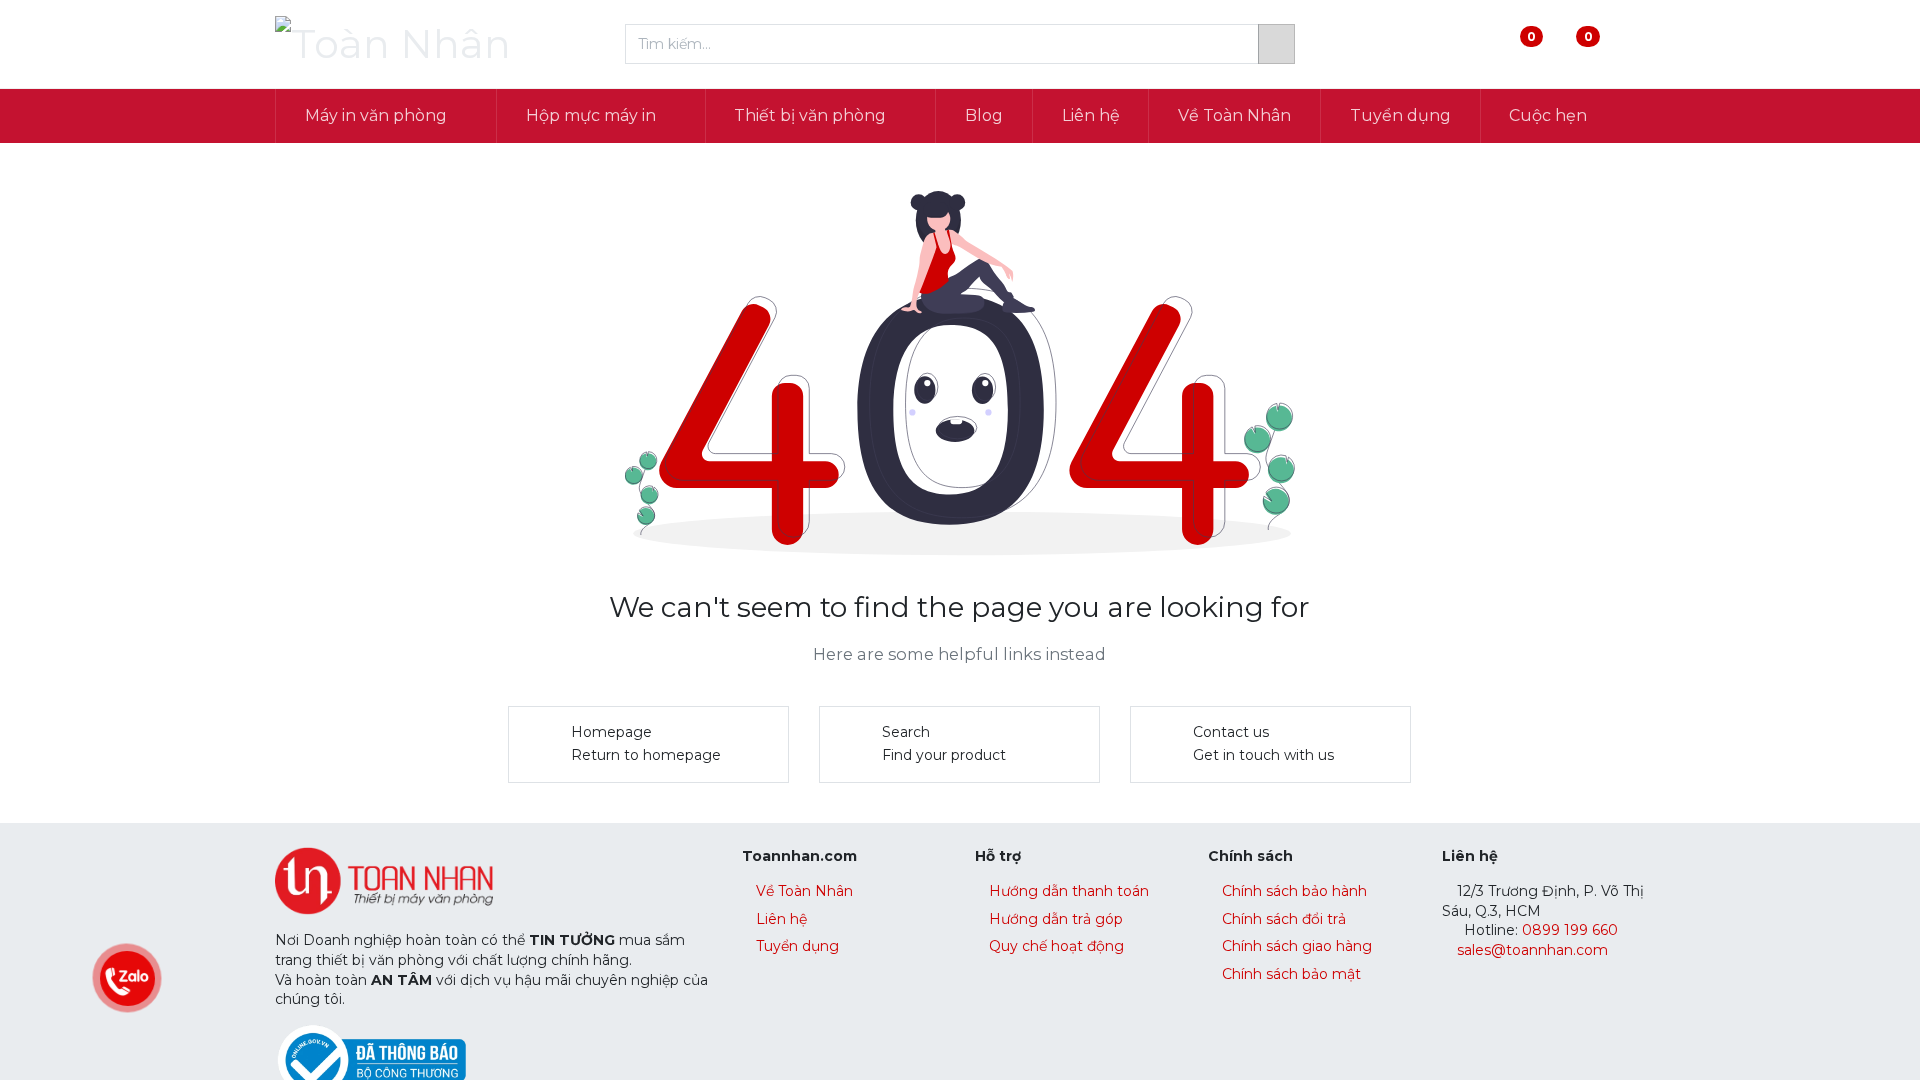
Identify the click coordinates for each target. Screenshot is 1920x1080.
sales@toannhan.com (1532, 950)
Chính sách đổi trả (1284, 919)
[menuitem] (984, 116)
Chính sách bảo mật (1291, 974)
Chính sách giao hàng (1297, 946)
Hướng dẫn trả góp (1056, 919)
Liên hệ (781, 919)
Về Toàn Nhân (804, 891)
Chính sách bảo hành (1294, 891)
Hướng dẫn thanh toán (1069, 891)
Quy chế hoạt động (1056, 946)
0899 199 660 (1568, 930)
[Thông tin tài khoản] (1628, 44)
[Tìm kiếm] (1276, 44)
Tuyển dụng (797, 946)
